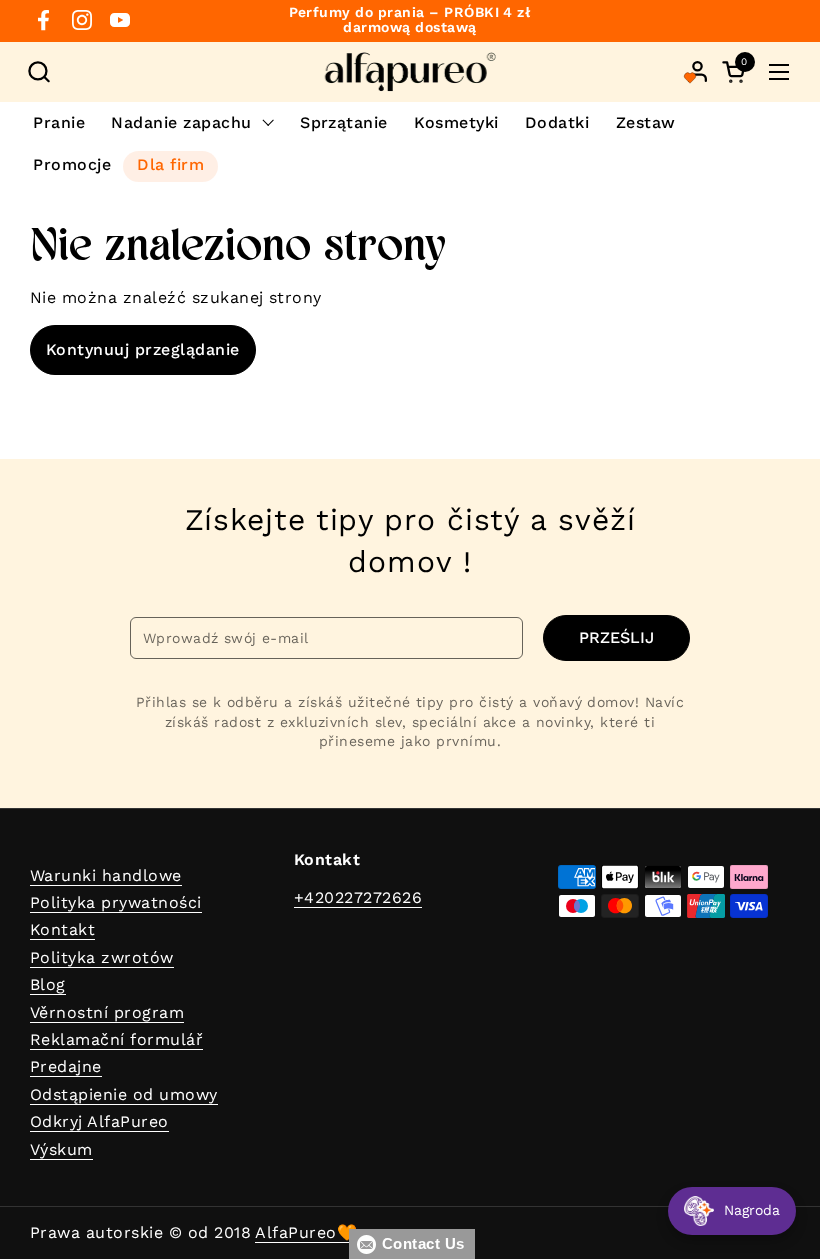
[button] (38, 71)
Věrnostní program (107, 1012)
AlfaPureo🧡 (306, 1232)
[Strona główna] (410, 72)
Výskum (61, 1149)
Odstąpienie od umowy (124, 1094)
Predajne (66, 1066)
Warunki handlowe (106, 875)
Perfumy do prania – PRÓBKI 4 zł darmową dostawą (410, 20)
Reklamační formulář (116, 1039)
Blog (48, 984)
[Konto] (697, 71)
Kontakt (62, 929)
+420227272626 (358, 897)
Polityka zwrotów (102, 957)
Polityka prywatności (116, 902)
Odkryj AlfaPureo (99, 1121)
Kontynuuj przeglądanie (143, 349)
